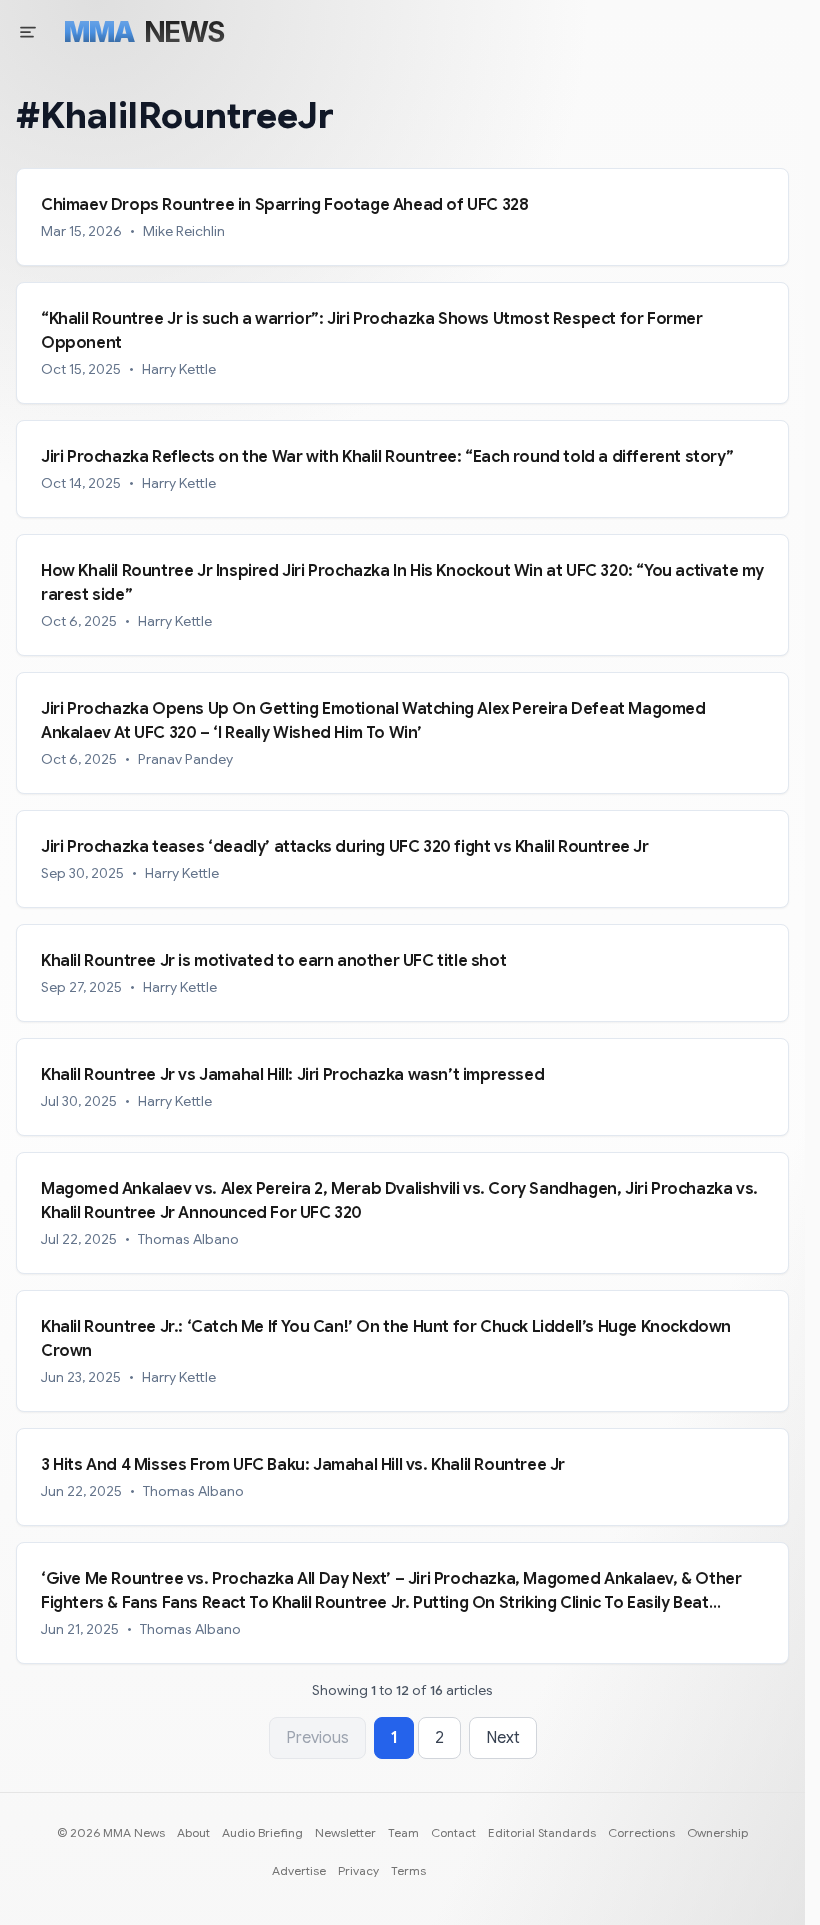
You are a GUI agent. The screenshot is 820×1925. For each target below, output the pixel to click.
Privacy (358, 1870)
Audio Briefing (262, 1832)
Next (503, 1738)
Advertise (299, 1870)
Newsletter (345, 1832)
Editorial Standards (542, 1832)
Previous (317, 1738)
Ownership (717, 1832)
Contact (453, 1832)
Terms (408, 1870)
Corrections (641, 1832)
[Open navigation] (28, 32)
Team (403, 1832)
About (193, 1832)
